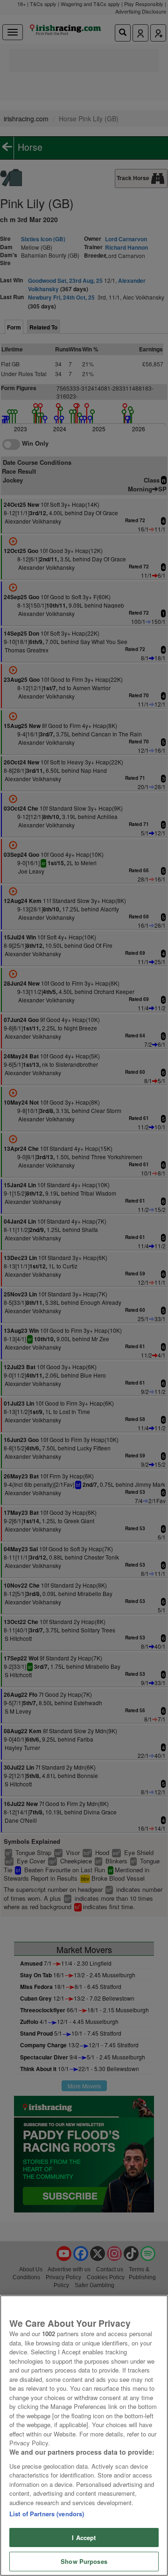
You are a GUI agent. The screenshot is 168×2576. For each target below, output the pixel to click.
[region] (84, 2436)
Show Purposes (84, 2561)
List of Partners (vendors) (47, 2514)
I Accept (84, 2537)
